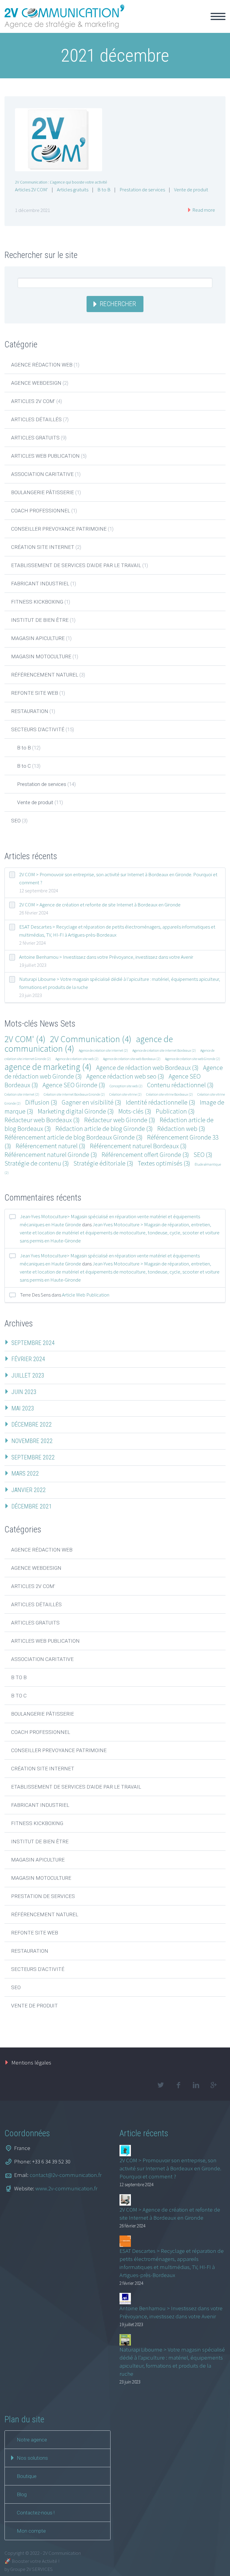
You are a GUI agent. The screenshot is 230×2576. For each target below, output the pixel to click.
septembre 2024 (33, 1343)
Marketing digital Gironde (76, 1111)
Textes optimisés (164, 1163)
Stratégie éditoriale (103, 1163)
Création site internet (43, 547)
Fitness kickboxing (37, 602)
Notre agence (32, 2440)
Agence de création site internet (103, 1050)
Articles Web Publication (45, 456)
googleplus (214, 2085)
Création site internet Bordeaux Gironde (74, 1094)
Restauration (30, 711)
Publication (175, 1111)
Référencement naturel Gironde (51, 1155)
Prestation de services (142, 190)
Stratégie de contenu (37, 1163)
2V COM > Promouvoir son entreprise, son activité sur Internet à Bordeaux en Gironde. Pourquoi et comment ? (118, 878)
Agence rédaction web (42, 365)
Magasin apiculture (38, 638)
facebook (178, 2085)
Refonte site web (35, 693)
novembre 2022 (32, 1441)
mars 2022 (25, 1473)
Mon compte (31, 2531)
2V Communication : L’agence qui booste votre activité (61, 182)
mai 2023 (23, 1408)
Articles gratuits (73, 190)
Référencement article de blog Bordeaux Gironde (74, 1137)
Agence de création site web (77, 1059)
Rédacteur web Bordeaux (42, 1120)
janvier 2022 (29, 1490)
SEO (16, 821)
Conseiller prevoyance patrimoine (59, 529)
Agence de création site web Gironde (193, 1059)
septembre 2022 (33, 1457)
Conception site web (126, 1086)
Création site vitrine (125, 1094)
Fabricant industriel (40, 584)
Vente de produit (191, 190)
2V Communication (91, 1039)
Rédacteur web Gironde (120, 1120)
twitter (161, 2085)
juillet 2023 (28, 1375)
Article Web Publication (86, 1295)
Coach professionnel (41, 511)
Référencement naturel (45, 675)
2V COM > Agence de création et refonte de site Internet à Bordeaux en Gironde (100, 905)
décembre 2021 (32, 1506)
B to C (24, 766)
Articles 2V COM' (31, 190)
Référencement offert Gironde (145, 1155)
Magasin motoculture (41, 656)
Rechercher (118, 304)
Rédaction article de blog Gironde (104, 1129)
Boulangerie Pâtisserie (43, 492)
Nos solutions (32, 2458)
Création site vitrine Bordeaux (170, 1094)
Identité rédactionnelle (161, 1102)
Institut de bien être (40, 620)
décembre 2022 (32, 1424)
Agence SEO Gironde (74, 1085)
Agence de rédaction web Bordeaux (147, 1068)
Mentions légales (31, 2062)
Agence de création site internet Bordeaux (164, 1050)
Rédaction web (181, 1129)
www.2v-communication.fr (66, 2188)
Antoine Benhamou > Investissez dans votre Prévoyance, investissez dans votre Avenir (106, 957)
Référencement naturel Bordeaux (138, 1146)
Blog (22, 2494)
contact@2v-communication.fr (66, 2175)
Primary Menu (218, 16)
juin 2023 (24, 1392)
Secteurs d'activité (38, 729)
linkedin (196, 2085)
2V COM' (25, 1039)
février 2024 (28, 1359)
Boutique (27, 2476)
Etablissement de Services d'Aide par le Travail (76, 565)
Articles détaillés (36, 419)
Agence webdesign (36, 383)
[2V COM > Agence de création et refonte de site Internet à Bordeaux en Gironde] (125, 2200)
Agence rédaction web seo (125, 1076)
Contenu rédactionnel (180, 1085)
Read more (203, 210)
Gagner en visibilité (91, 1102)
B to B (104, 190)
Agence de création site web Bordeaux (132, 1059)
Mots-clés (135, 1111)
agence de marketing (48, 1067)
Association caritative (42, 474)
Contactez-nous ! (36, 2513)
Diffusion (41, 1102)
